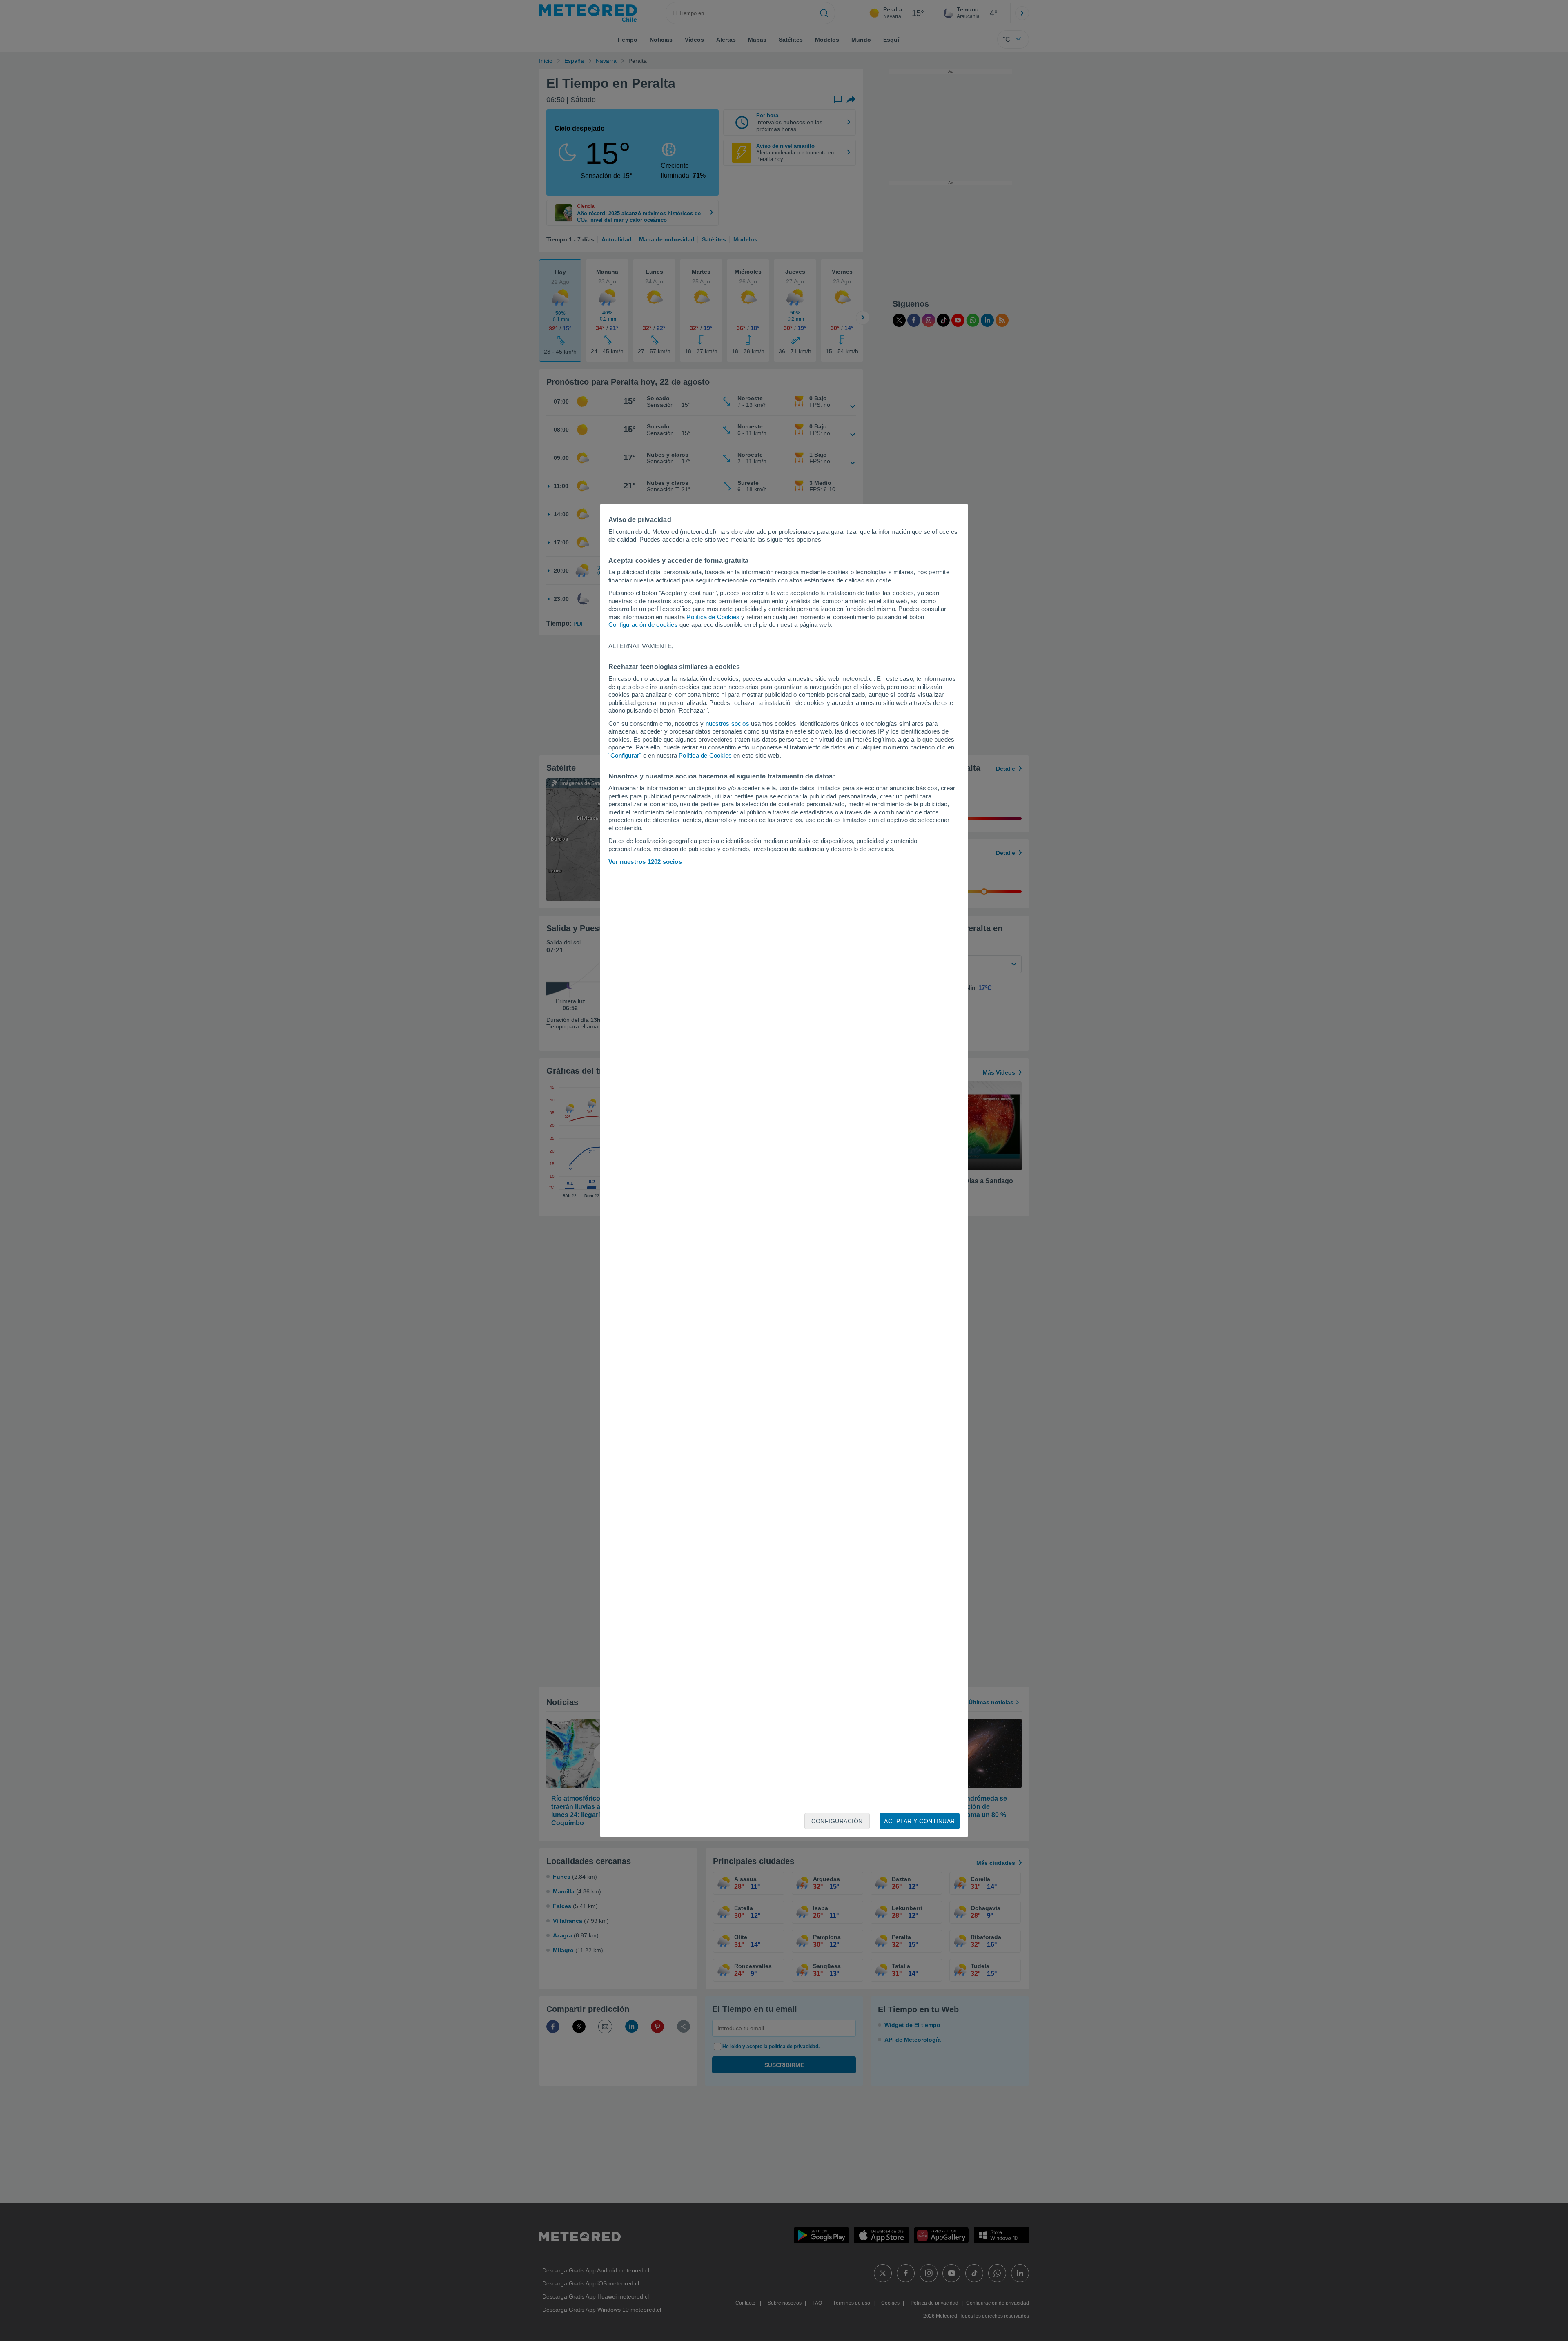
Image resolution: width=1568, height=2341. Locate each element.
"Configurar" (625, 755)
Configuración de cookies (643, 625)
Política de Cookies (713, 617)
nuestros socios (727, 723)
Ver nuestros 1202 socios (645, 862)
